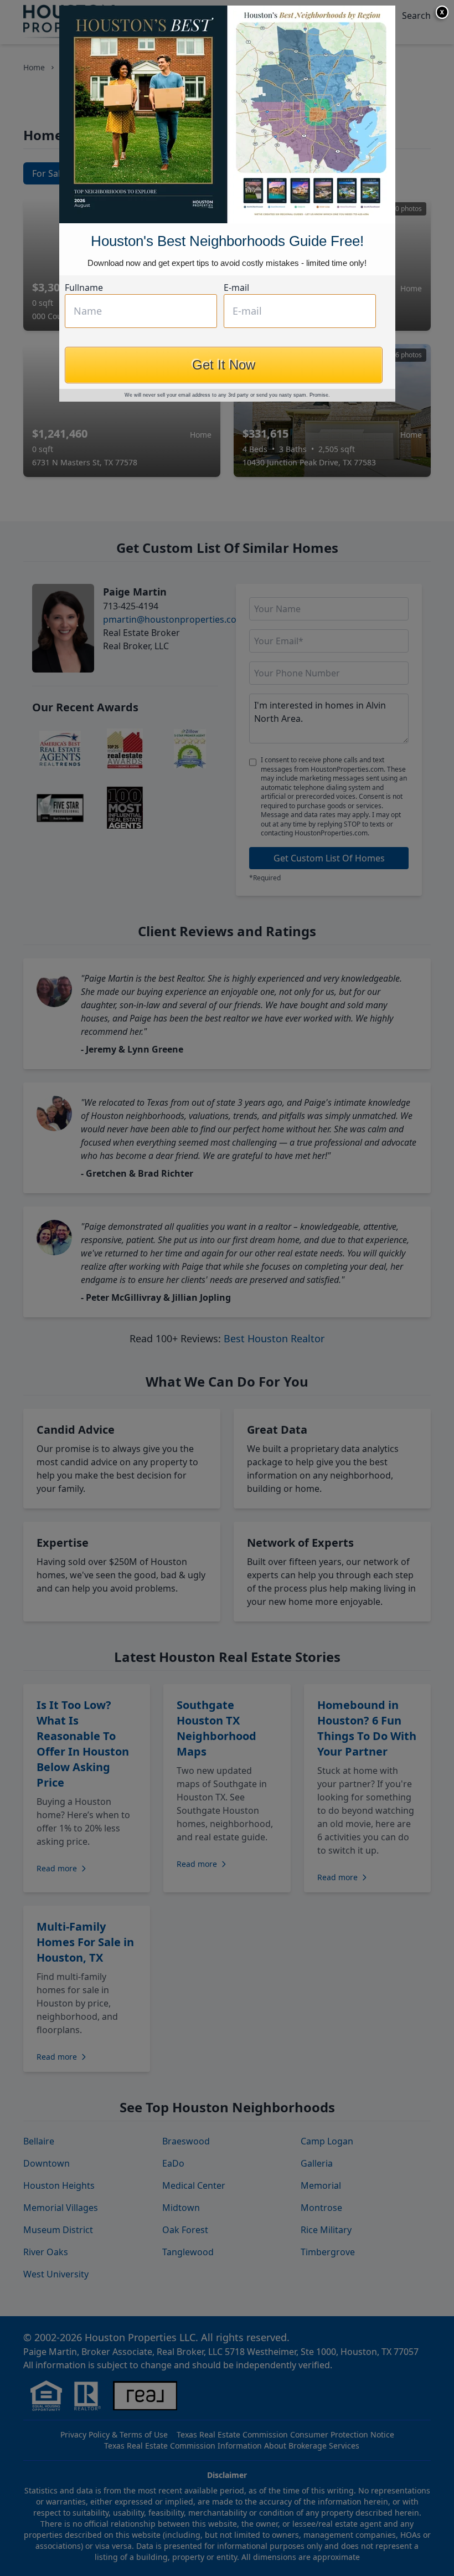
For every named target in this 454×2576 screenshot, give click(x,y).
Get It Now (224, 365)
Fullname (84, 288)
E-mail (236, 288)
